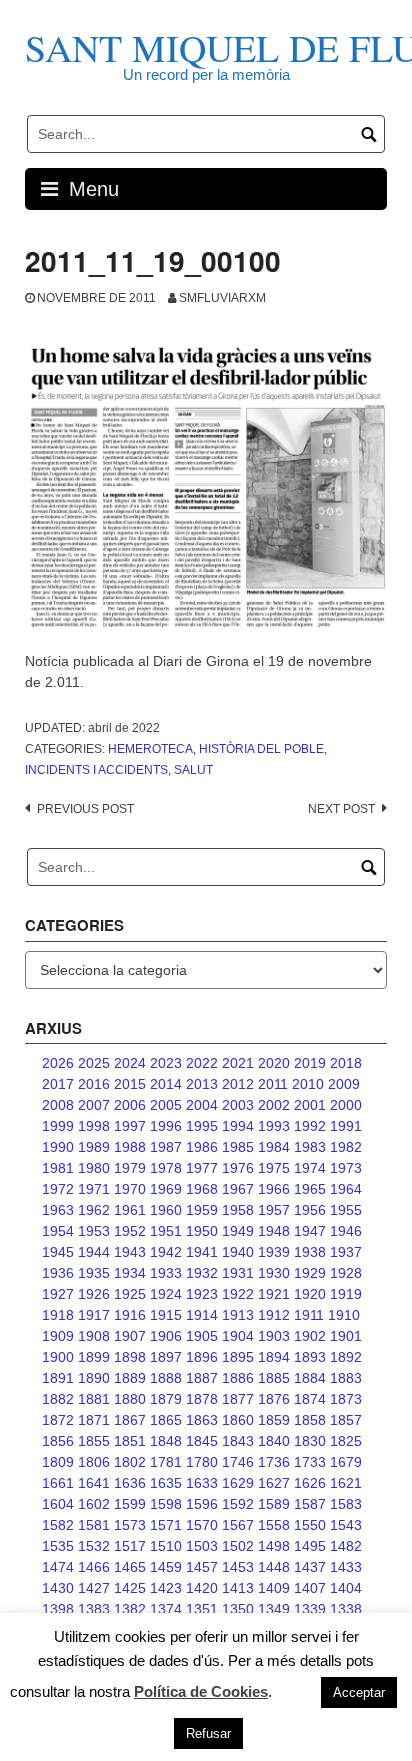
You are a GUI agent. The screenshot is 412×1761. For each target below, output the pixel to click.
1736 (274, 1462)
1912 (274, 1315)
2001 (310, 1105)
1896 (202, 1357)
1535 (58, 1546)
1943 (130, 1252)
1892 (346, 1357)
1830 (310, 1441)
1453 (238, 1567)
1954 (58, 1231)
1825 (346, 1441)
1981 (58, 1168)
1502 (238, 1546)
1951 (166, 1231)
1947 (310, 1231)
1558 (274, 1525)
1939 (274, 1252)
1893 (310, 1357)
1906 (166, 1336)
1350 (238, 1609)
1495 (310, 1546)
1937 (346, 1252)
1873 (346, 1399)
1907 (130, 1336)
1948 (274, 1231)
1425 (130, 1588)
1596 (202, 1504)
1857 (346, 1420)
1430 (58, 1588)
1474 (58, 1567)
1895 (238, 1357)
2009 (344, 1084)
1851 (130, 1441)
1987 (166, 1147)
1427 (94, 1588)
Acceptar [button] (359, 1692)
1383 (94, 1609)
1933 (166, 1273)
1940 (238, 1252)
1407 (310, 1588)
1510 (166, 1546)
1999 (58, 1126)
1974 (310, 1168)
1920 (310, 1294)
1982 (346, 1147)
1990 (58, 1147)
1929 (310, 1273)
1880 (130, 1399)
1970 (130, 1189)
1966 (274, 1189)
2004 (202, 1105)
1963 (58, 1210)
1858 (310, 1420)
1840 (274, 1441)
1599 (130, 1504)
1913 (238, 1315)
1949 (238, 1231)
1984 (274, 1147)
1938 (310, 1252)
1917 (94, 1315)
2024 (130, 1063)
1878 (202, 1399)
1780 (202, 1462)
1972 (58, 1189)
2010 (308, 1084)
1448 (274, 1567)
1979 (130, 1168)
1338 (346, 1609)
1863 (202, 1420)
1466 (94, 1567)
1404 (346, 1588)
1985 (238, 1147)
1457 (202, 1567)
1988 (130, 1147)
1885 (274, 1378)
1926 (94, 1294)
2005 (166, 1105)
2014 (166, 1084)
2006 (130, 1105)
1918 (58, 1315)
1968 (202, 1189)
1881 (94, 1399)
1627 (274, 1483)
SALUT (193, 770)
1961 (130, 1210)
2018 (346, 1063)
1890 (94, 1378)
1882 (58, 1399)
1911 (309, 1315)
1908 (94, 1336)
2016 (94, 1084)
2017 (58, 1084)
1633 (202, 1483)
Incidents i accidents (96, 770)
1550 (310, 1525)
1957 (274, 1210)
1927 (58, 1294)
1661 (58, 1483)
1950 (202, 1231)
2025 (94, 1063)
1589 (274, 1504)
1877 (238, 1399)
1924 (166, 1294)
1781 (166, 1462)
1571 (166, 1525)
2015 (130, 1084)
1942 (166, 1252)
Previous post (85, 809)
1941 (202, 1252)
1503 (202, 1546)
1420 (202, 1588)
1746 (238, 1462)
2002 (274, 1105)
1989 (94, 1147)
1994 (238, 1126)
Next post (341, 809)
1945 (58, 1252)
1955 (346, 1210)
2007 (94, 1105)
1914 (202, 1315)
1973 (346, 1168)
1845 (202, 1441)
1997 (130, 1126)
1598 (166, 1504)
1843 (238, 1441)
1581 (94, 1525)
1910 (344, 1315)
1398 (58, 1609)
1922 (238, 1294)
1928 (346, 1273)
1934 (130, 1273)
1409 (274, 1588)
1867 (130, 1420)
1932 (202, 1273)
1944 (94, 1252)
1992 (310, 1126)
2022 (202, 1063)
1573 (130, 1525)
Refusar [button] (208, 1733)
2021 (238, 1063)
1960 (166, 1210)
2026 (58, 1063)
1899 (94, 1357)
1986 (202, 1147)
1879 (166, 1399)
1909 (58, 1336)
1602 (94, 1504)
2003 (238, 1105)
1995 (202, 1126)
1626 (310, 1483)
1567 (238, 1525)
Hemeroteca (150, 749)
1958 (238, 1210)
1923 (202, 1294)
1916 (130, 1315)
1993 (274, 1126)
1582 (58, 1525)
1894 (274, 1357)
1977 (202, 1168)
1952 (130, 1231)
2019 (310, 1063)
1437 (310, 1567)
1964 (346, 1189)
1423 (166, 1588)
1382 (130, 1609)
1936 (58, 1273)
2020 (274, 1063)
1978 (166, 1168)
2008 (58, 1105)
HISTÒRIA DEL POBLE (261, 749)
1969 (166, 1189)
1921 (274, 1294)
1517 (130, 1546)
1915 (166, 1315)
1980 (94, 1168)
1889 (130, 1378)
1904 (238, 1336)
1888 (166, 1378)
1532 (94, 1546)
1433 (346, 1567)
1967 (238, 1189)
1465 (130, 1567)
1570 (202, 1525)
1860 (238, 1420)
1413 (238, 1588)
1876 (274, 1399)
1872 (58, 1420)
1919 (346, 1294)
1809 (58, 1462)
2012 (238, 1084)
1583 (346, 1504)
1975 (274, 1168)
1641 (94, 1483)
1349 (274, 1609)
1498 (274, 1546)
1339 (310, 1609)
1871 (94, 1420)
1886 (238, 1378)
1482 (346, 1546)
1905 (202, 1336)
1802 (130, 1462)
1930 (274, 1273)
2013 (202, 1084)
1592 (238, 1504)
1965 (310, 1189)
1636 (130, 1483)
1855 (94, 1441)
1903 (274, 1336)
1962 (94, 1210)
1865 (166, 1420)
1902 (310, 1336)
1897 (166, 1357)
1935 (94, 1273)
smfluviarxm (222, 298)
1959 (202, 1210)
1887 (202, 1378)
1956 (310, 1210)
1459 (166, 1567)
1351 (202, 1609)
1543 (346, 1525)
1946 (346, 1231)
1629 (238, 1483)
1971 (94, 1189)
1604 (58, 1504)
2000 (346, 1105)
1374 (166, 1609)
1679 (346, 1462)
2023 (166, 1063)
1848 (166, 1441)
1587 (310, 1504)
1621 (346, 1483)
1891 (58, 1378)
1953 (94, 1231)
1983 (310, 1147)
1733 (310, 1462)
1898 (130, 1357)
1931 (238, 1273)
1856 (58, 1441)
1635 (166, 1483)
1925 (130, 1294)
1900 (58, 1357)
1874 (310, 1399)
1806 (94, 1462)
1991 (346, 1126)
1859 (274, 1420)
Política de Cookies (201, 1691)
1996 (166, 1126)
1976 (238, 1168)
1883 (346, 1378)
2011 (273, 1084)
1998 (94, 1126)
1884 (310, 1378)
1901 (346, 1336)
